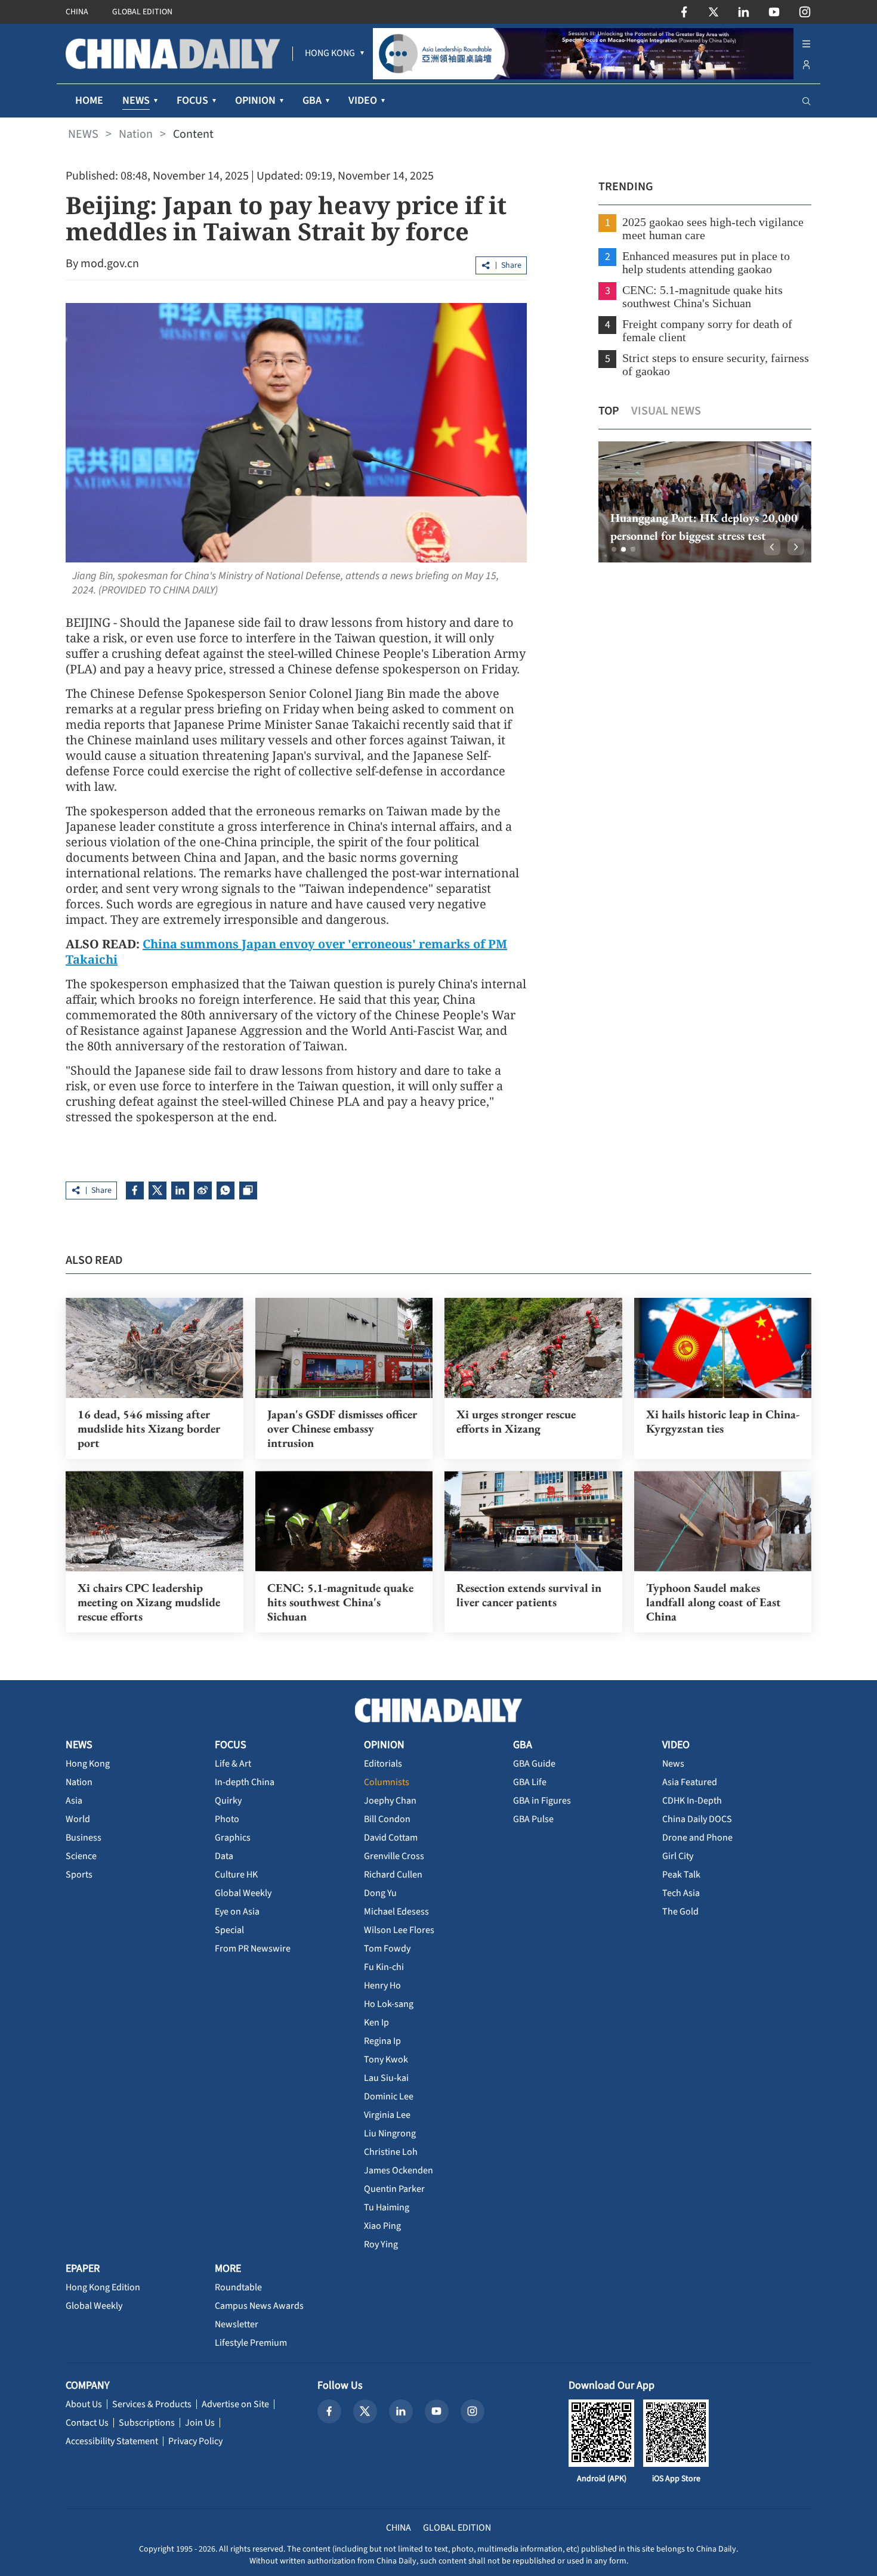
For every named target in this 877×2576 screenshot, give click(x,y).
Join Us (200, 2423)
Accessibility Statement (112, 2441)
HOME (89, 100)
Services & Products (152, 2404)
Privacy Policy (195, 2441)
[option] (705, 502)
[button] (614, 549)
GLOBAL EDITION (142, 12)
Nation (136, 134)
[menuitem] (330, 54)
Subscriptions (147, 2423)
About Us (84, 2404)
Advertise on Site (235, 2404)
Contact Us (87, 2423)
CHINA (77, 12)
